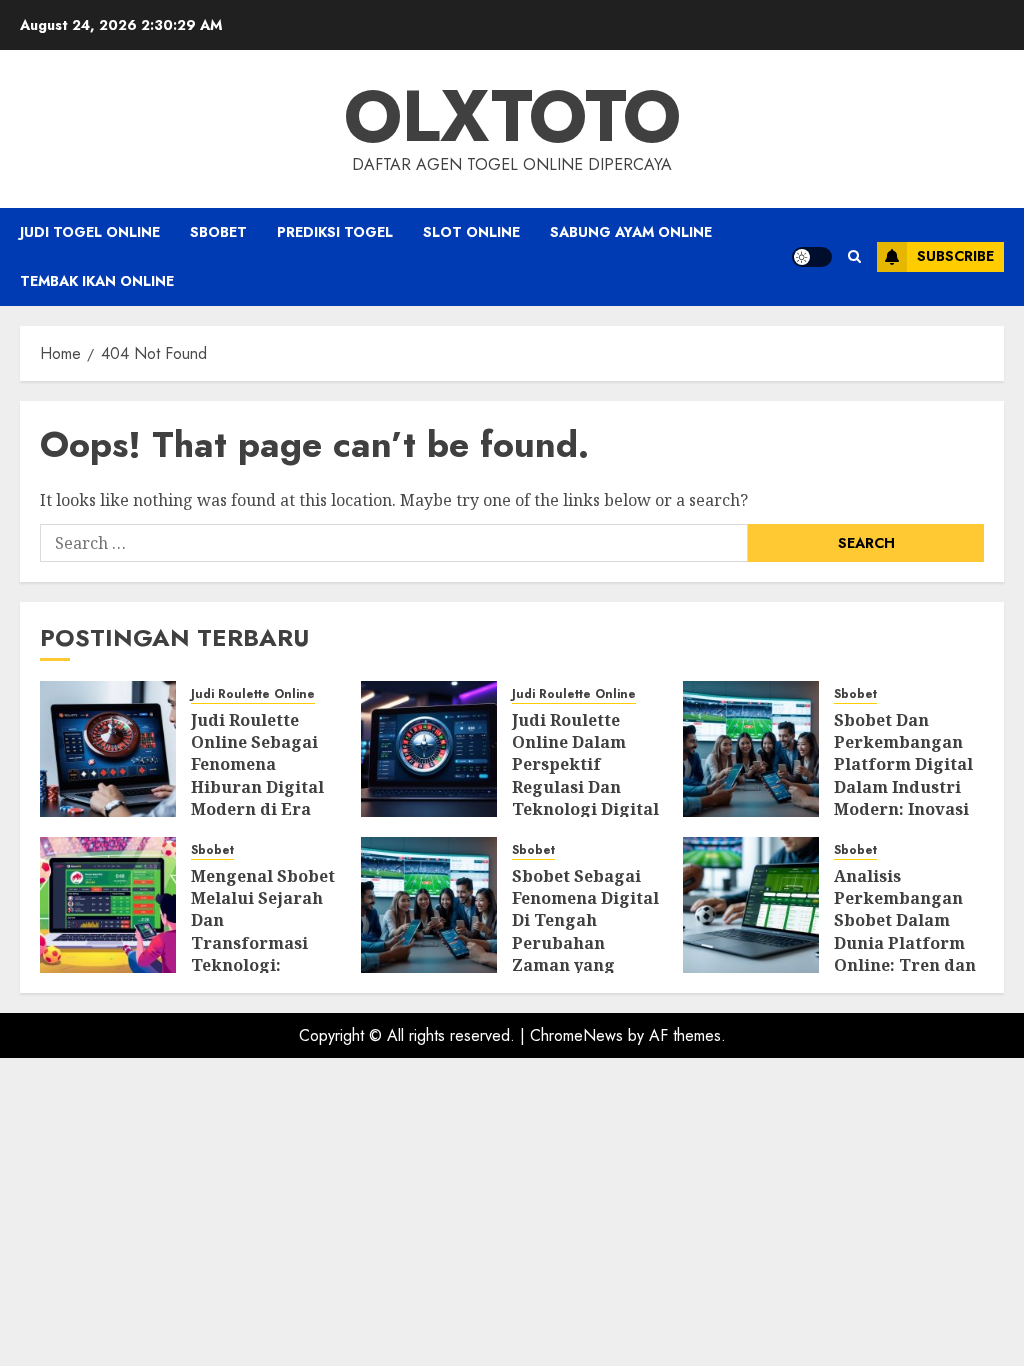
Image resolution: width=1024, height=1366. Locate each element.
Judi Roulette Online (253, 694)
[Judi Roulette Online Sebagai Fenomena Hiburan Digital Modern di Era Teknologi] (108, 749)
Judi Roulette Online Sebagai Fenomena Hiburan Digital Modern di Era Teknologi (257, 776)
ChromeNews (576, 1035)
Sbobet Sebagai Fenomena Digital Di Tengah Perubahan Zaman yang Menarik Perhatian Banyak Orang (587, 954)
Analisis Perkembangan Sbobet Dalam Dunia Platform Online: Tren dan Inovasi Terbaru (905, 932)
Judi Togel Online (90, 232)
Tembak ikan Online (97, 281)
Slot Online (471, 232)
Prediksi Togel (335, 232)
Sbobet (218, 232)
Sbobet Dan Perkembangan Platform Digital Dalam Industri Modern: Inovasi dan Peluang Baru (909, 776)
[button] (854, 256)
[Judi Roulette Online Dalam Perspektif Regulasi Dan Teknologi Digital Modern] (429, 749)
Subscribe (955, 256)
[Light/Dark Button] (812, 257)
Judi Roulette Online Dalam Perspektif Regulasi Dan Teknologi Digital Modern (585, 776)
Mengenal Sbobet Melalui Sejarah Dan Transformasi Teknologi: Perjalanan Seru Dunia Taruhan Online (263, 954)
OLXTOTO (512, 116)
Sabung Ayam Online (631, 232)
